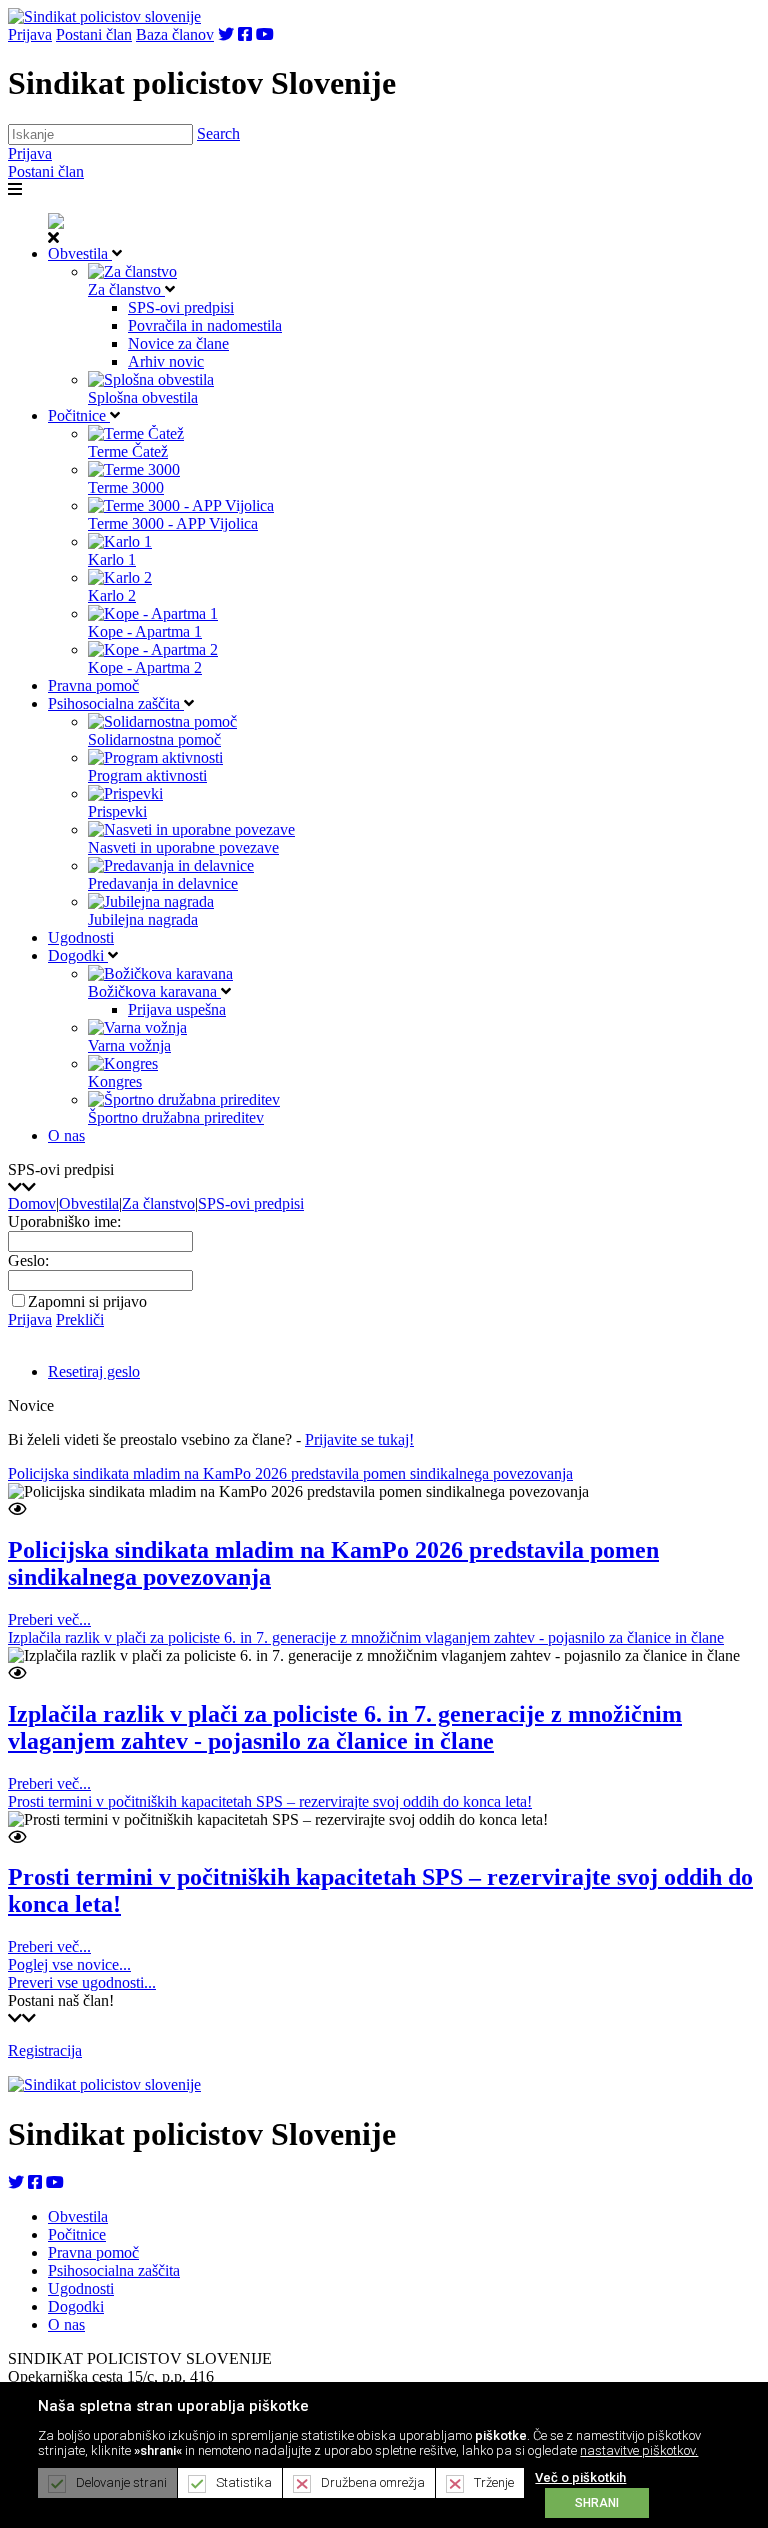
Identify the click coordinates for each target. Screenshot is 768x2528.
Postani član (94, 34)
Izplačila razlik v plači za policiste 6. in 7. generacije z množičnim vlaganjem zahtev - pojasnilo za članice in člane (366, 1637)
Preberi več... (49, 1619)
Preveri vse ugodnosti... (82, 1982)
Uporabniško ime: (64, 1221)
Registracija (45, 2050)
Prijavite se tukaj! (359, 1439)
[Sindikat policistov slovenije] (104, 16)
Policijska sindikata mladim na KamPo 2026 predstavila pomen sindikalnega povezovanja (290, 1473)
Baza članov (175, 34)
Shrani (597, 2503)
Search (218, 133)
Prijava (30, 34)
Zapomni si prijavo (87, 1301)
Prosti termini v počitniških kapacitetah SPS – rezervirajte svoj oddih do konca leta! (270, 1801)
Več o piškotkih (580, 2477)
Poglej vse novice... (69, 1964)
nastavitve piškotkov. (639, 2450)
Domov (32, 1203)
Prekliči (80, 1319)
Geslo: (28, 1260)
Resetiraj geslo (94, 1371)
